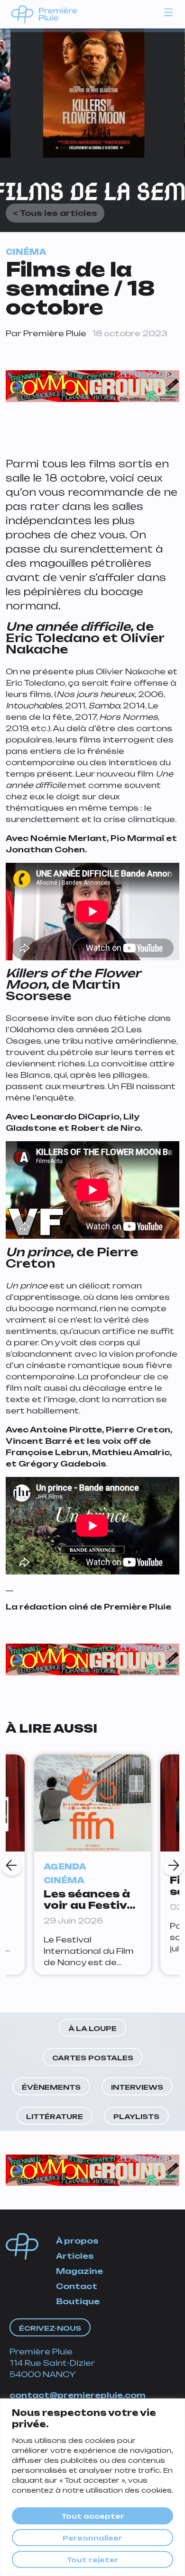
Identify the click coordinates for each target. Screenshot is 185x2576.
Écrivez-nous (50, 2328)
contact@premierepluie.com (78, 2395)
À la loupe (92, 2028)
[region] (92, 2487)
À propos (77, 2241)
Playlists (136, 2116)
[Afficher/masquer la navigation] (168, 12)
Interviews (137, 2087)
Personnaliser (92, 2538)
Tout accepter (93, 2516)
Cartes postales (93, 2058)
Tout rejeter (92, 2560)
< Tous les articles (55, 213)
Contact (77, 2286)
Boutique (78, 2301)
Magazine (79, 2271)
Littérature (55, 2116)
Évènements (51, 2087)
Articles (75, 2256)
